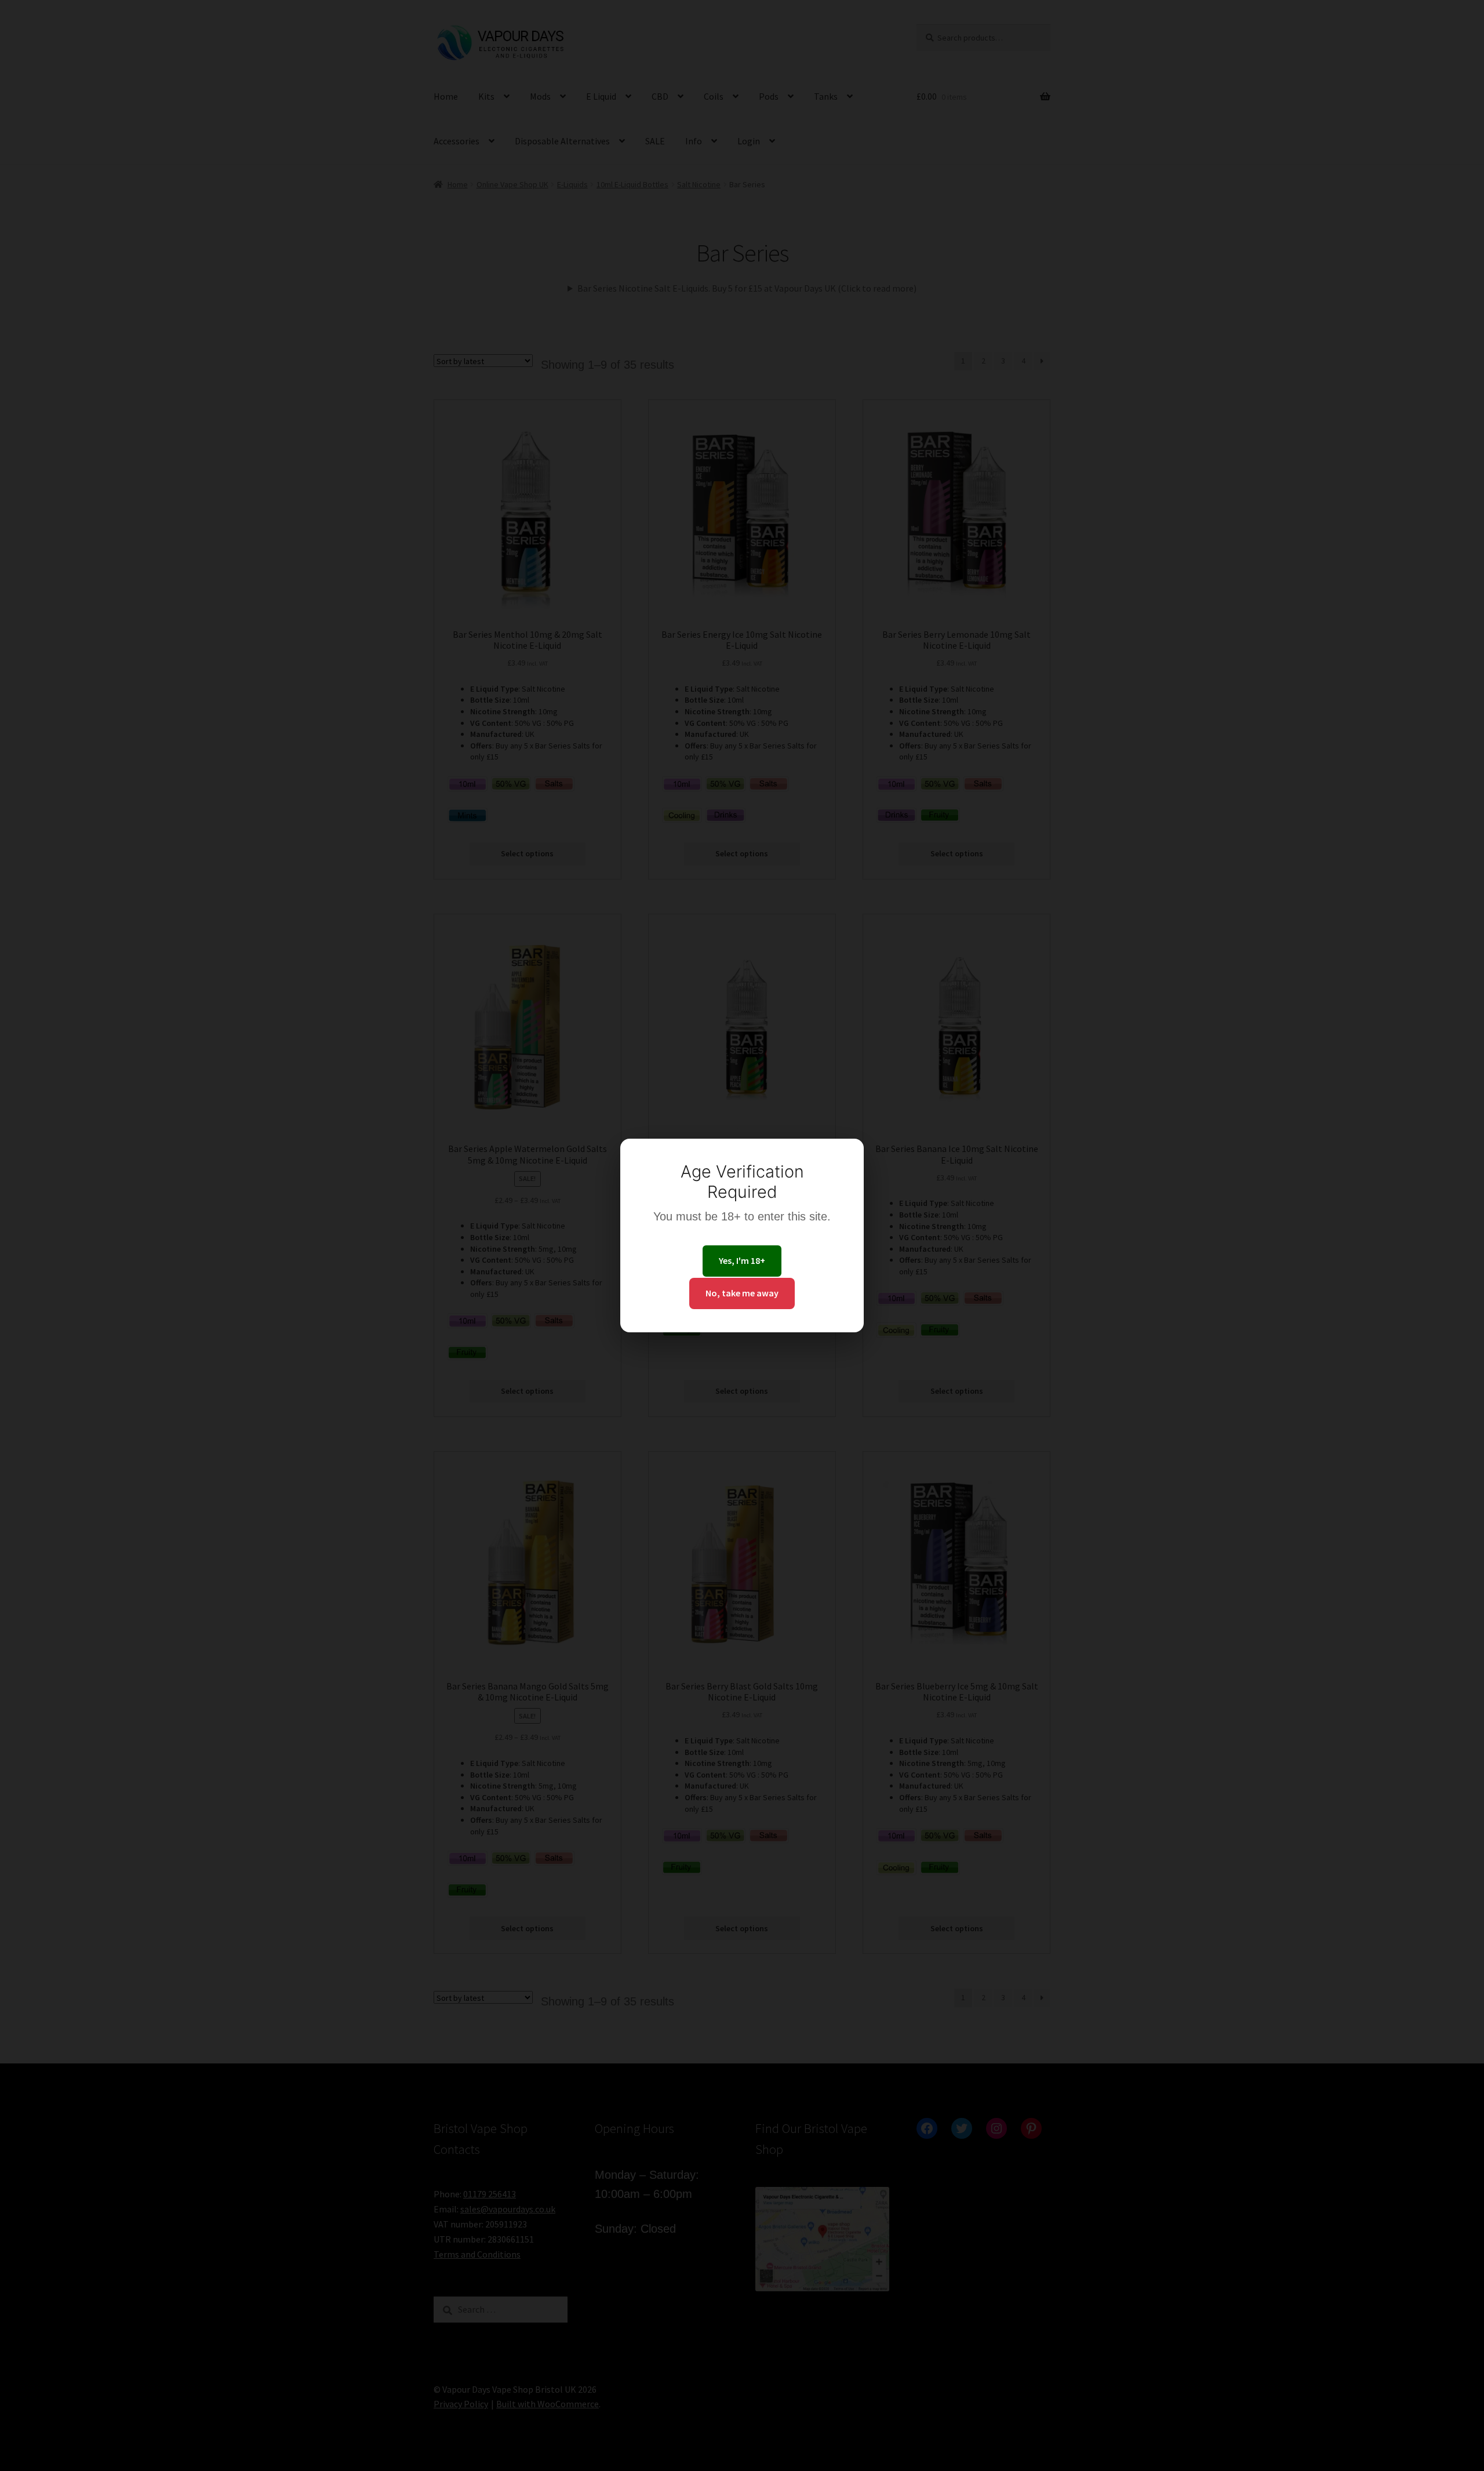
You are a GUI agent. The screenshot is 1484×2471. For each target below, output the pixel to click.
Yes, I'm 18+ (742, 1260)
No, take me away (742, 1293)
